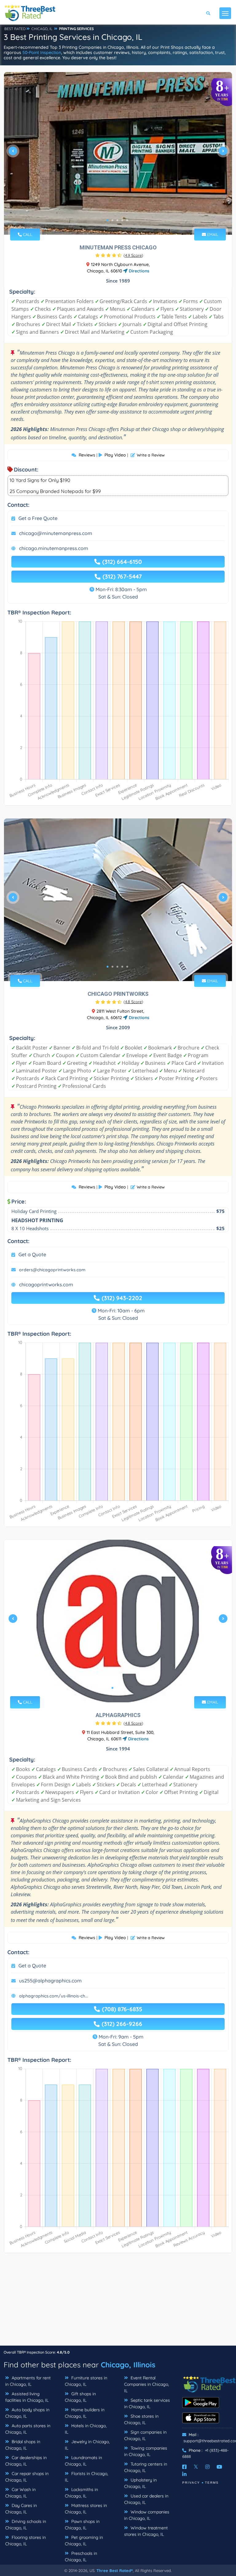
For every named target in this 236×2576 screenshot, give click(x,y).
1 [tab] (108, 220)
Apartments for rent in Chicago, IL (28, 2381)
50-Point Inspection (42, 52)
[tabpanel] (118, 153)
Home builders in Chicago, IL (85, 2413)
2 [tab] (112, 220)
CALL (27, 234)
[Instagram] (207, 2467)
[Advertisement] (118, 2302)
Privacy (191, 2483)
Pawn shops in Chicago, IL (82, 2525)
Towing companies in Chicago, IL (146, 2451)
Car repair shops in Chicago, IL (27, 2477)
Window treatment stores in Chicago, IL (146, 2531)
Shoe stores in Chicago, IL (141, 2419)
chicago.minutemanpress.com (54, 548)
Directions (138, 271)
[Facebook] (184, 2467)
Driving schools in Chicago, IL (26, 2525)
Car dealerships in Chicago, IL (26, 2461)
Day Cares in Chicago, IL (21, 2509)
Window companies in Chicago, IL (147, 2515)
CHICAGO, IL (42, 29)
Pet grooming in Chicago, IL (84, 2541)
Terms (212, 2483)
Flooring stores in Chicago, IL (26, 2541)
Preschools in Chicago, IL (81, 2557)
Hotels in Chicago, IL (86, 2429)
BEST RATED (15, 29)
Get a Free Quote (38, 518)
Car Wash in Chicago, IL (20, 2493)
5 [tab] (127, 220)
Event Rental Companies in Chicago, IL (147, 2384)
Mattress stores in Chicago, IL (86, 2509)
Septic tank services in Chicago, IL (147, 2403)
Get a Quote (32, 1254)
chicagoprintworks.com (46, 1284)
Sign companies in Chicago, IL (145, 2435)
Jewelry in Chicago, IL (87, 2445)
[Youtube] (219, 2467)
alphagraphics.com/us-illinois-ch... (53, 1996)
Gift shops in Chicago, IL (80, 2397)
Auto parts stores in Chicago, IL (28, 2429)
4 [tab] (122, 220)
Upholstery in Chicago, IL (140, 2483)
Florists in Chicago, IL (87, 2477)
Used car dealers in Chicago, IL (146, 2499)
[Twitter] (196, 2467)
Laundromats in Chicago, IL (83, 2461)
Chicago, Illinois (128, 2365)
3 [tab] (117, 220)
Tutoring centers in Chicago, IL (146, 2467)
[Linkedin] (184, 2474)
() (133, 255)
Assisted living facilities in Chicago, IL (27, 2397)
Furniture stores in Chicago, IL (86, 2381)
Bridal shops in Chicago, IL (23, 2445)
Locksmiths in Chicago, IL (81, 2493)
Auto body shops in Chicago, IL (27, 2413)
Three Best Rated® (115, 2570)
